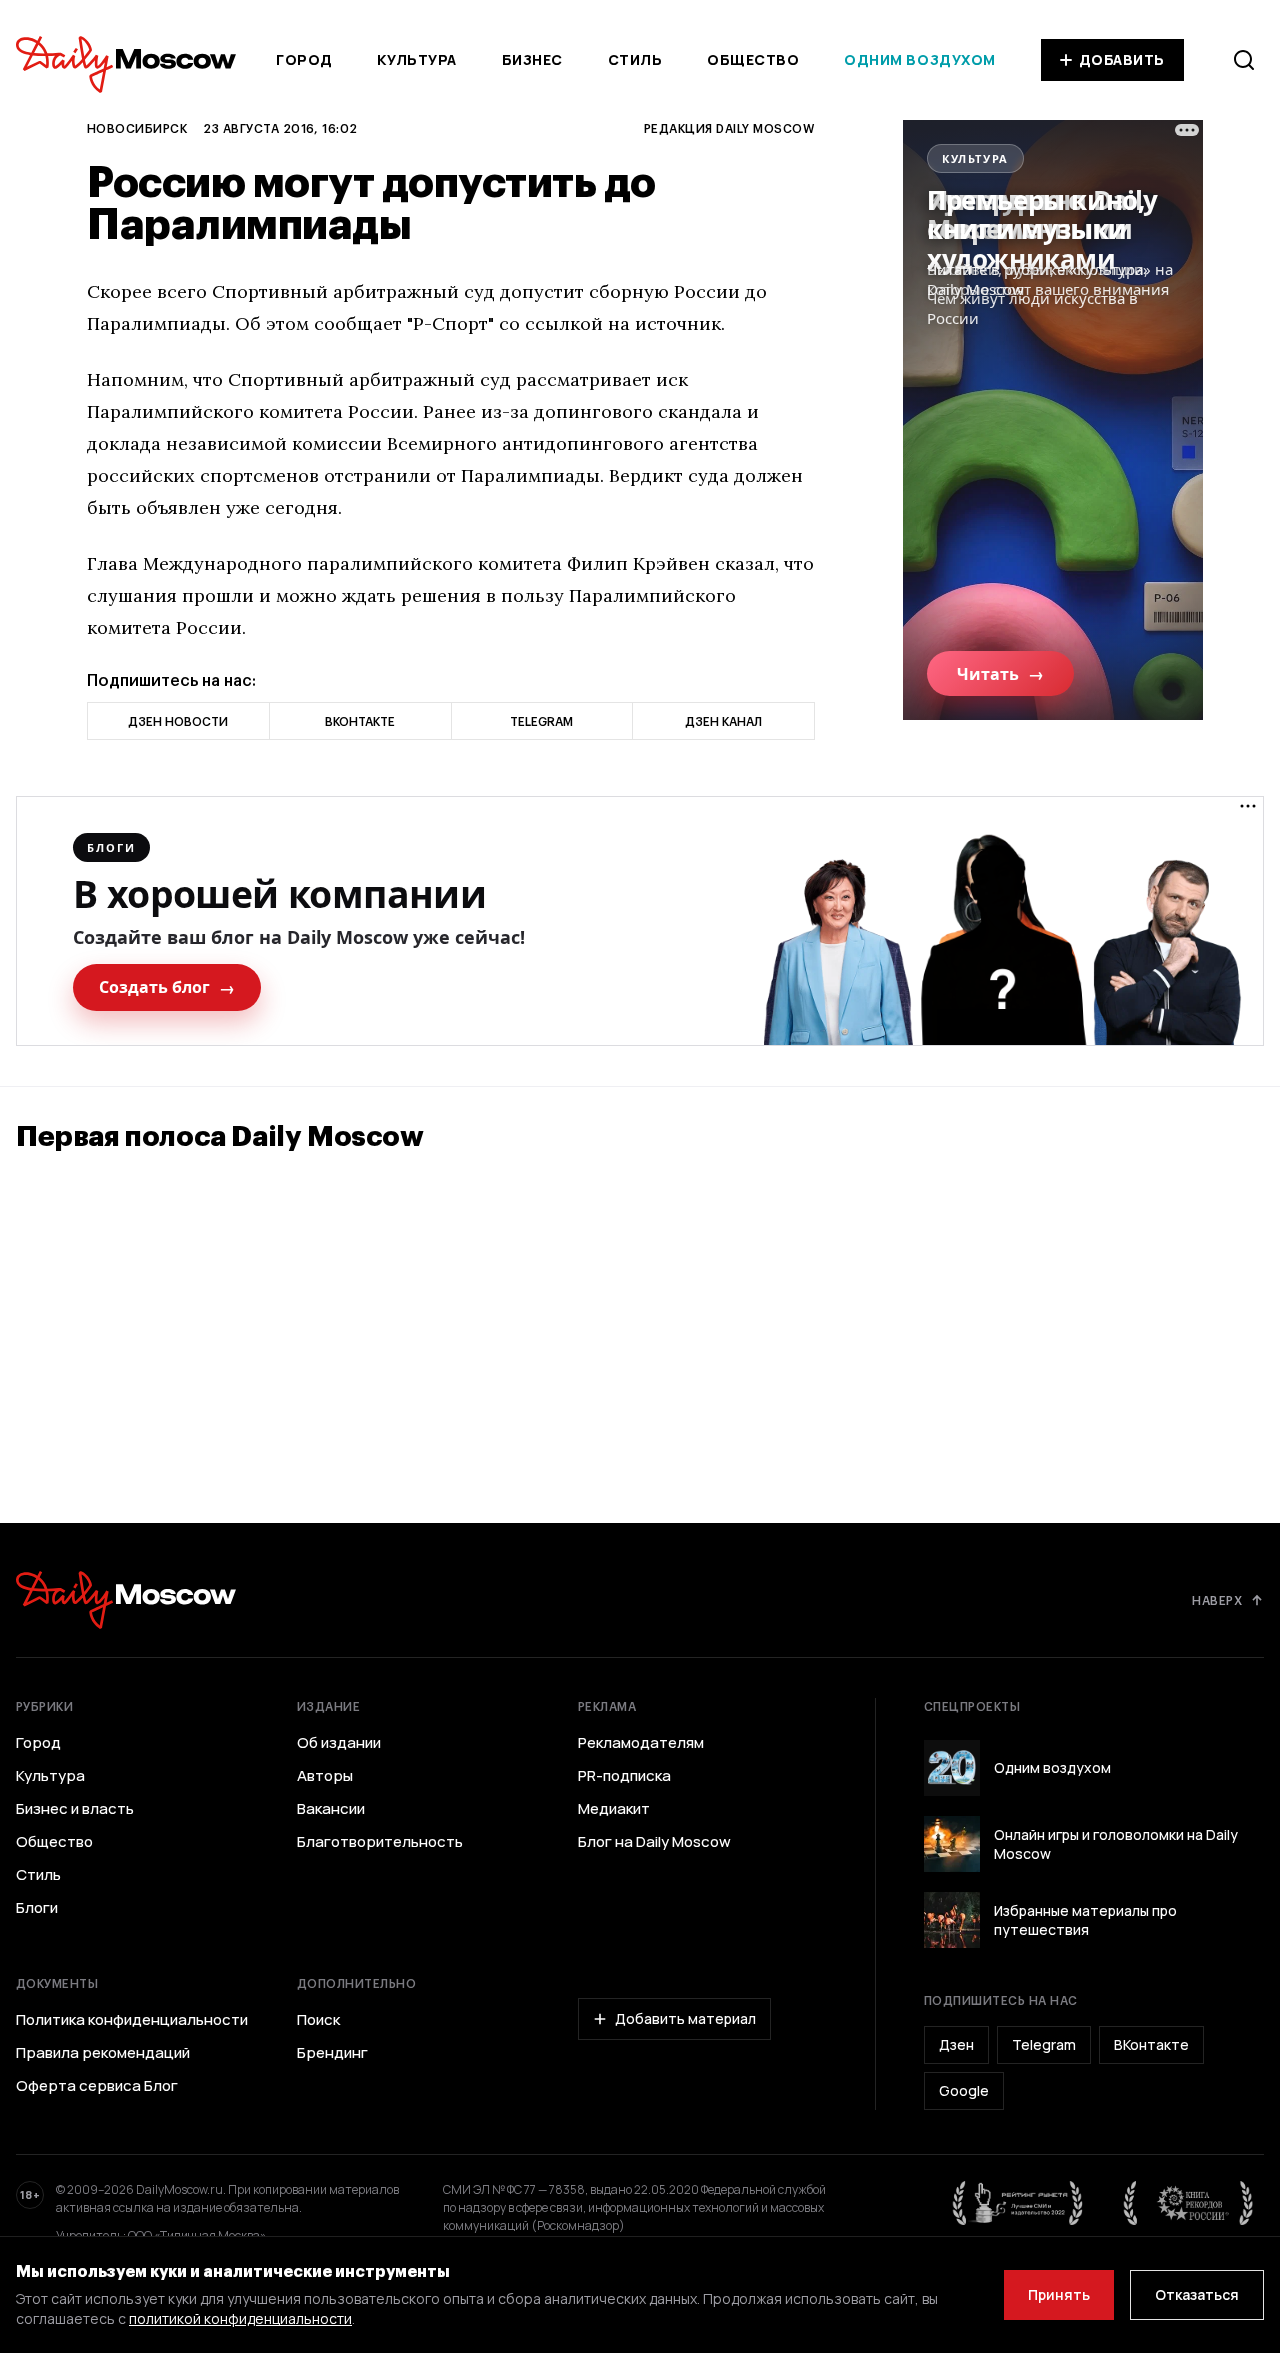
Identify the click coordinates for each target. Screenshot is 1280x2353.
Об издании (339, 1743)
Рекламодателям (641, 1743)
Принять (1059, 2294)
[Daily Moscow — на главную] (126, 1599)
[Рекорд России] (1189, 2203)
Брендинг (332, 2053)
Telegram (1044, 2044)
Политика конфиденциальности (132, 2020)
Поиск (318, 2020)
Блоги (37, 1908)
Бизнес (532, 59)
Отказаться (1197, 2294)
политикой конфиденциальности (240, 2318)
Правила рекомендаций (103, 2053)
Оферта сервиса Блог (97, 2086)
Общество (753, 59)
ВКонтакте (1151, 2044)
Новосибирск (137, 128)
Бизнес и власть (75, 1809)
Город (304, 59)
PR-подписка (624, 1776)
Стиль (635, 59)
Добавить (1122, 59)
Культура (416, 59)
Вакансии (331, 1809)
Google (964, 2090)
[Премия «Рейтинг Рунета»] (1018, 2203)
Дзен (956, 2044)
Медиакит (614, 1809)
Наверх (1217, 1600)
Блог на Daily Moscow (654, 1842)
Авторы (325, 1776)
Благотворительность (380, 1842)
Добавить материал (685, 2018)
